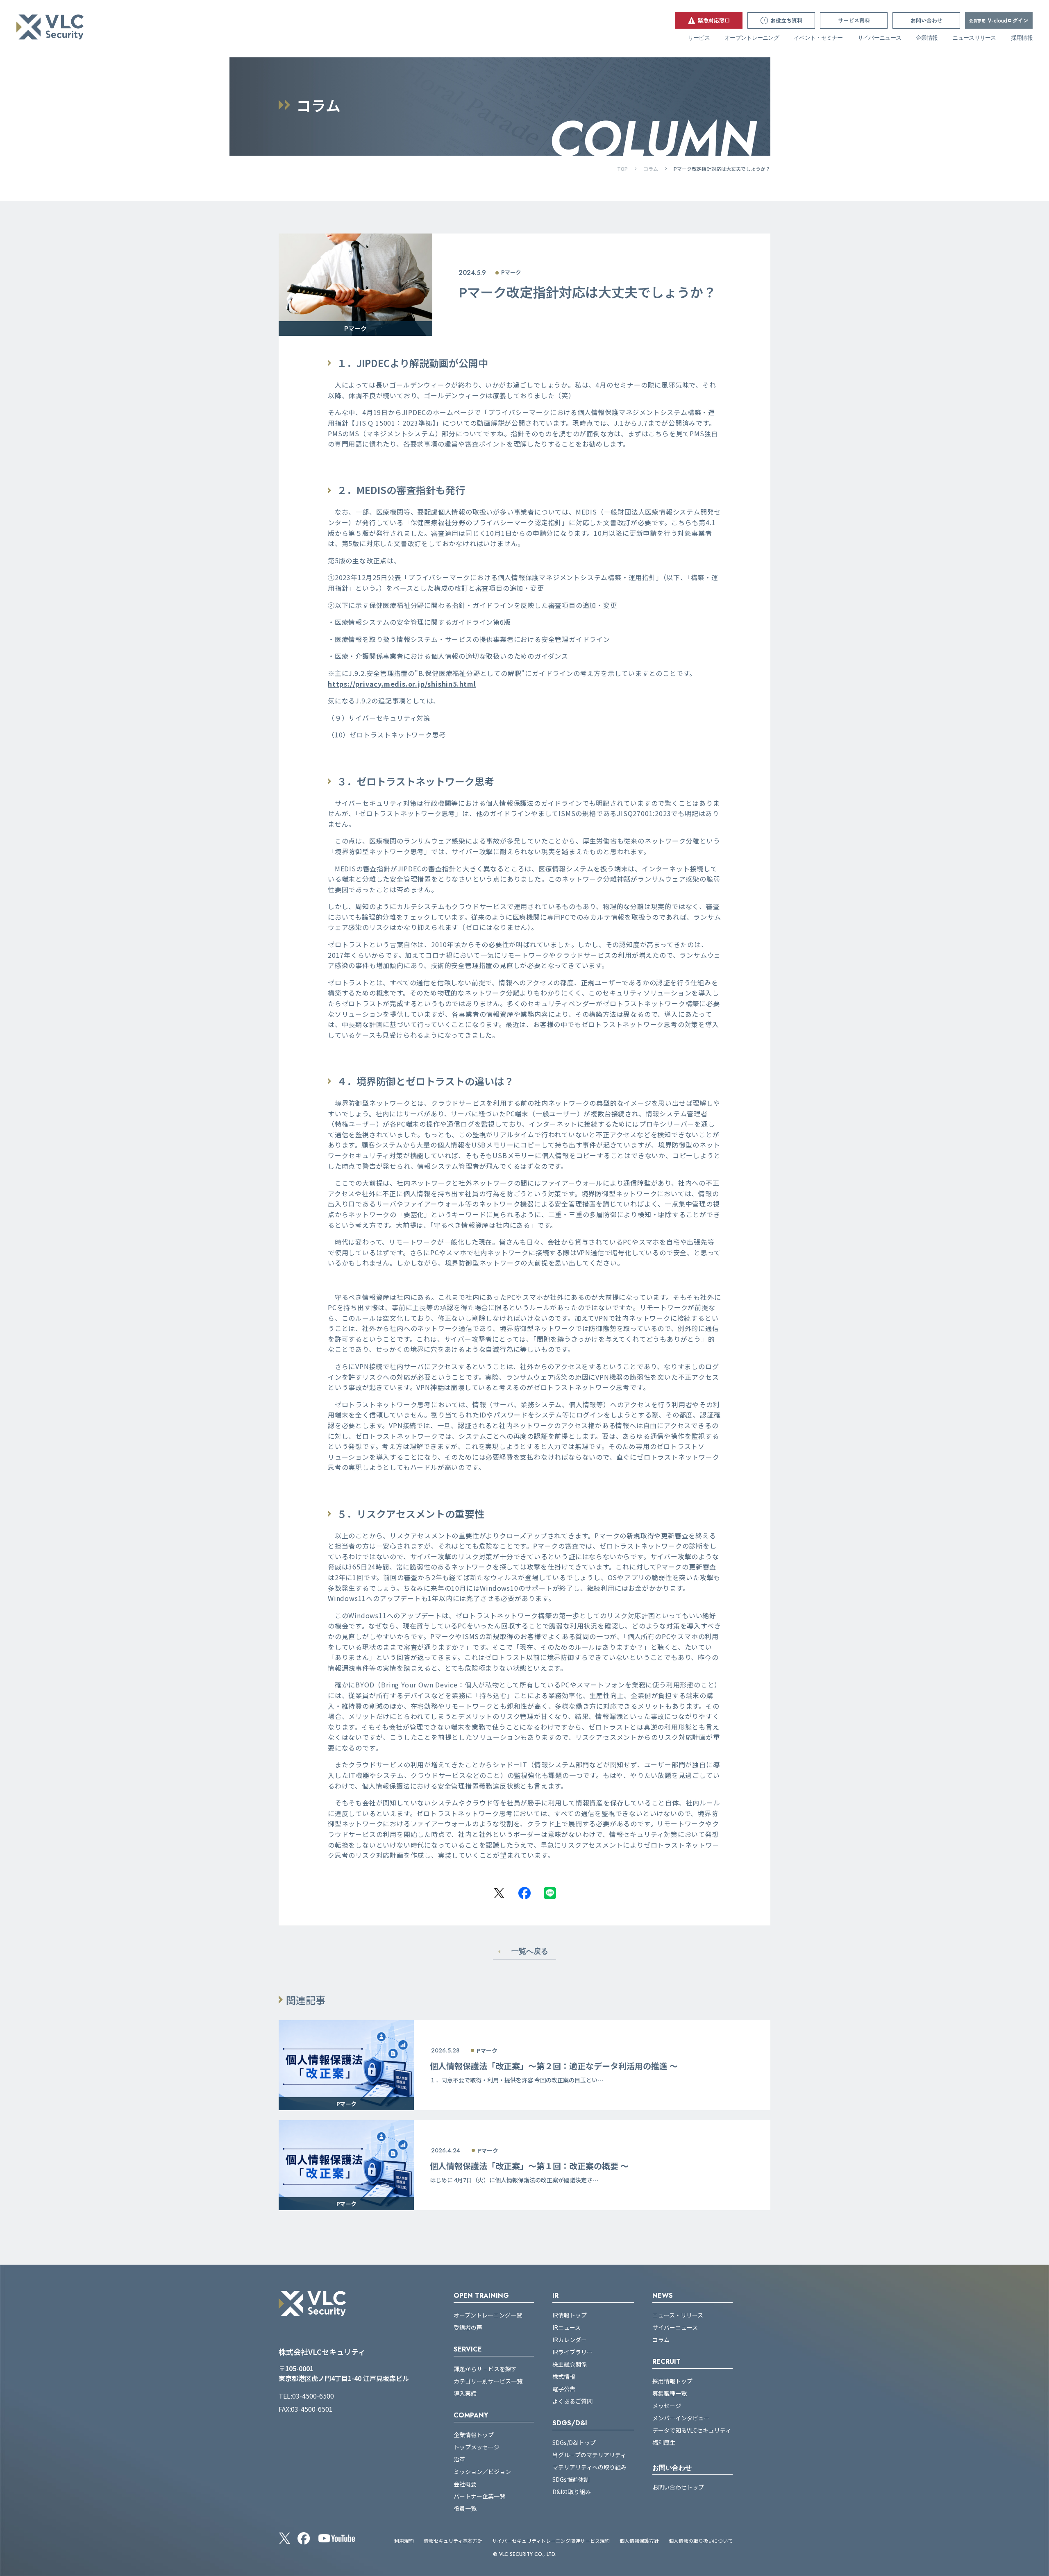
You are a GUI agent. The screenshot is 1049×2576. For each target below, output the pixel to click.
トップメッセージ (477, 2447)
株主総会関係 (570, 2364)
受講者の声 (468, 2327)
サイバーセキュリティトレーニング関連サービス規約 (551, 2541)
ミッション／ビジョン (482, 2472)
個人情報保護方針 (639, 2541)
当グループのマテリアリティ (589, 2455)
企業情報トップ (474, 2435)
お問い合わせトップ (678, 2487)
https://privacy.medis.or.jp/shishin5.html (402, 684)
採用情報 (1022, 38)
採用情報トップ (672, 2381)
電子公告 (564, 2389)
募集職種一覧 (670, 2393)
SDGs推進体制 (571, 2479)
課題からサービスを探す (485, 2369)
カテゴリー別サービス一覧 (488, 2381)
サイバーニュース (879, 38)
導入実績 (465, 2393)
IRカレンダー (570, 2340)
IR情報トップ (570, 2315)
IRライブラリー (572, 2352)
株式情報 (564, 2376)
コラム (651, 169)
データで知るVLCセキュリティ (692, 2430)
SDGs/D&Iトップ (574, 2442)
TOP (622, 169)
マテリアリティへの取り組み (589, 2467)
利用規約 (404, 2541)
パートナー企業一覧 (479, 2496)
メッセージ (667, 2406)
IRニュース (567, 2327)
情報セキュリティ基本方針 (453, 2541)
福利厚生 (664, 2442)
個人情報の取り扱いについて (701, 2541)
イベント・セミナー (818, 38)
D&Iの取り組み (572, 2492)
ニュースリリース (974, 38)
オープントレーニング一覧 (488, 2315)
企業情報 (927, 38)
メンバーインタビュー (681, 2418)
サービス (699, 38)
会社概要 (465, 2484)
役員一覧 (465, 2508)
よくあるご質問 (572, 2401)
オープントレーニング (752, 38)
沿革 (459, 2459)
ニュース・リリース (678, 2315)
